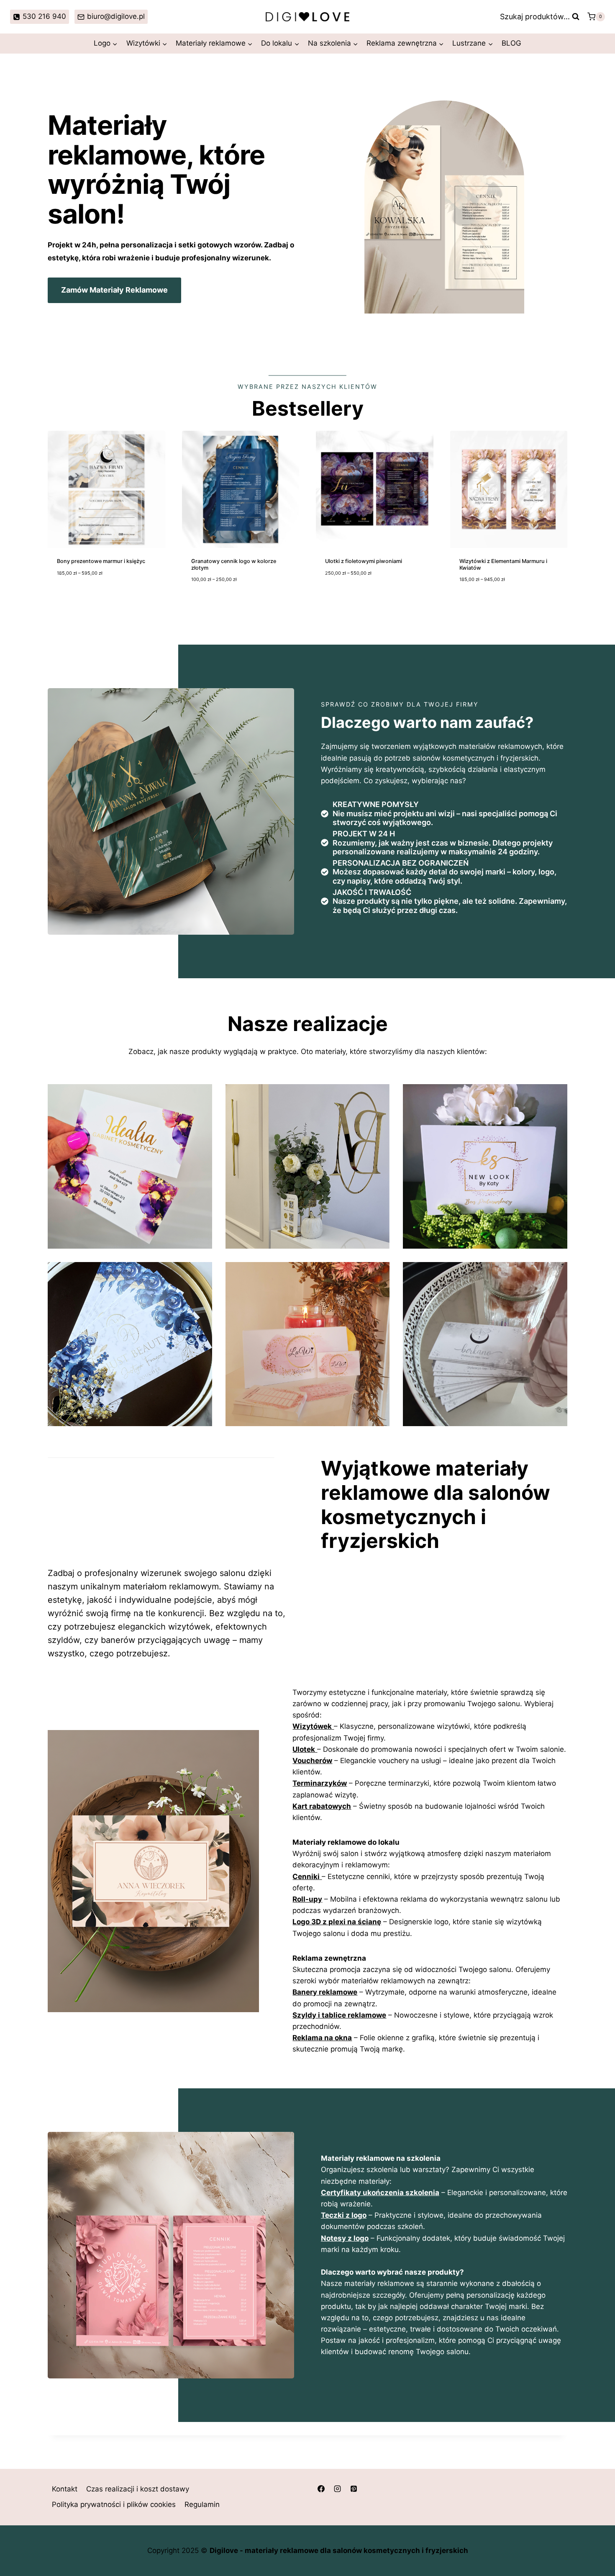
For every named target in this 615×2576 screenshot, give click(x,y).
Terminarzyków (320, 1783)
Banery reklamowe (325, 1992)
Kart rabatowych (322, 1806)
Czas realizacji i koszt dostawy (138, 2489)
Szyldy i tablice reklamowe (339, 2015)
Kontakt (65, 2489)
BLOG (511, 43)
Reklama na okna (322, 2038)
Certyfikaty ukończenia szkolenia (380, 2193)
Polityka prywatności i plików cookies (114, 2505)
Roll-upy (307, 1899)
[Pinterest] (354, 2489)
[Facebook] (321, 2489)
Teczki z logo (344, 2215)
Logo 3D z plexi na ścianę (337, 1922)
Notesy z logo (345, 2238)
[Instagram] (337, 2489)
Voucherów (312, 1761)
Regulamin (202, 2505)
